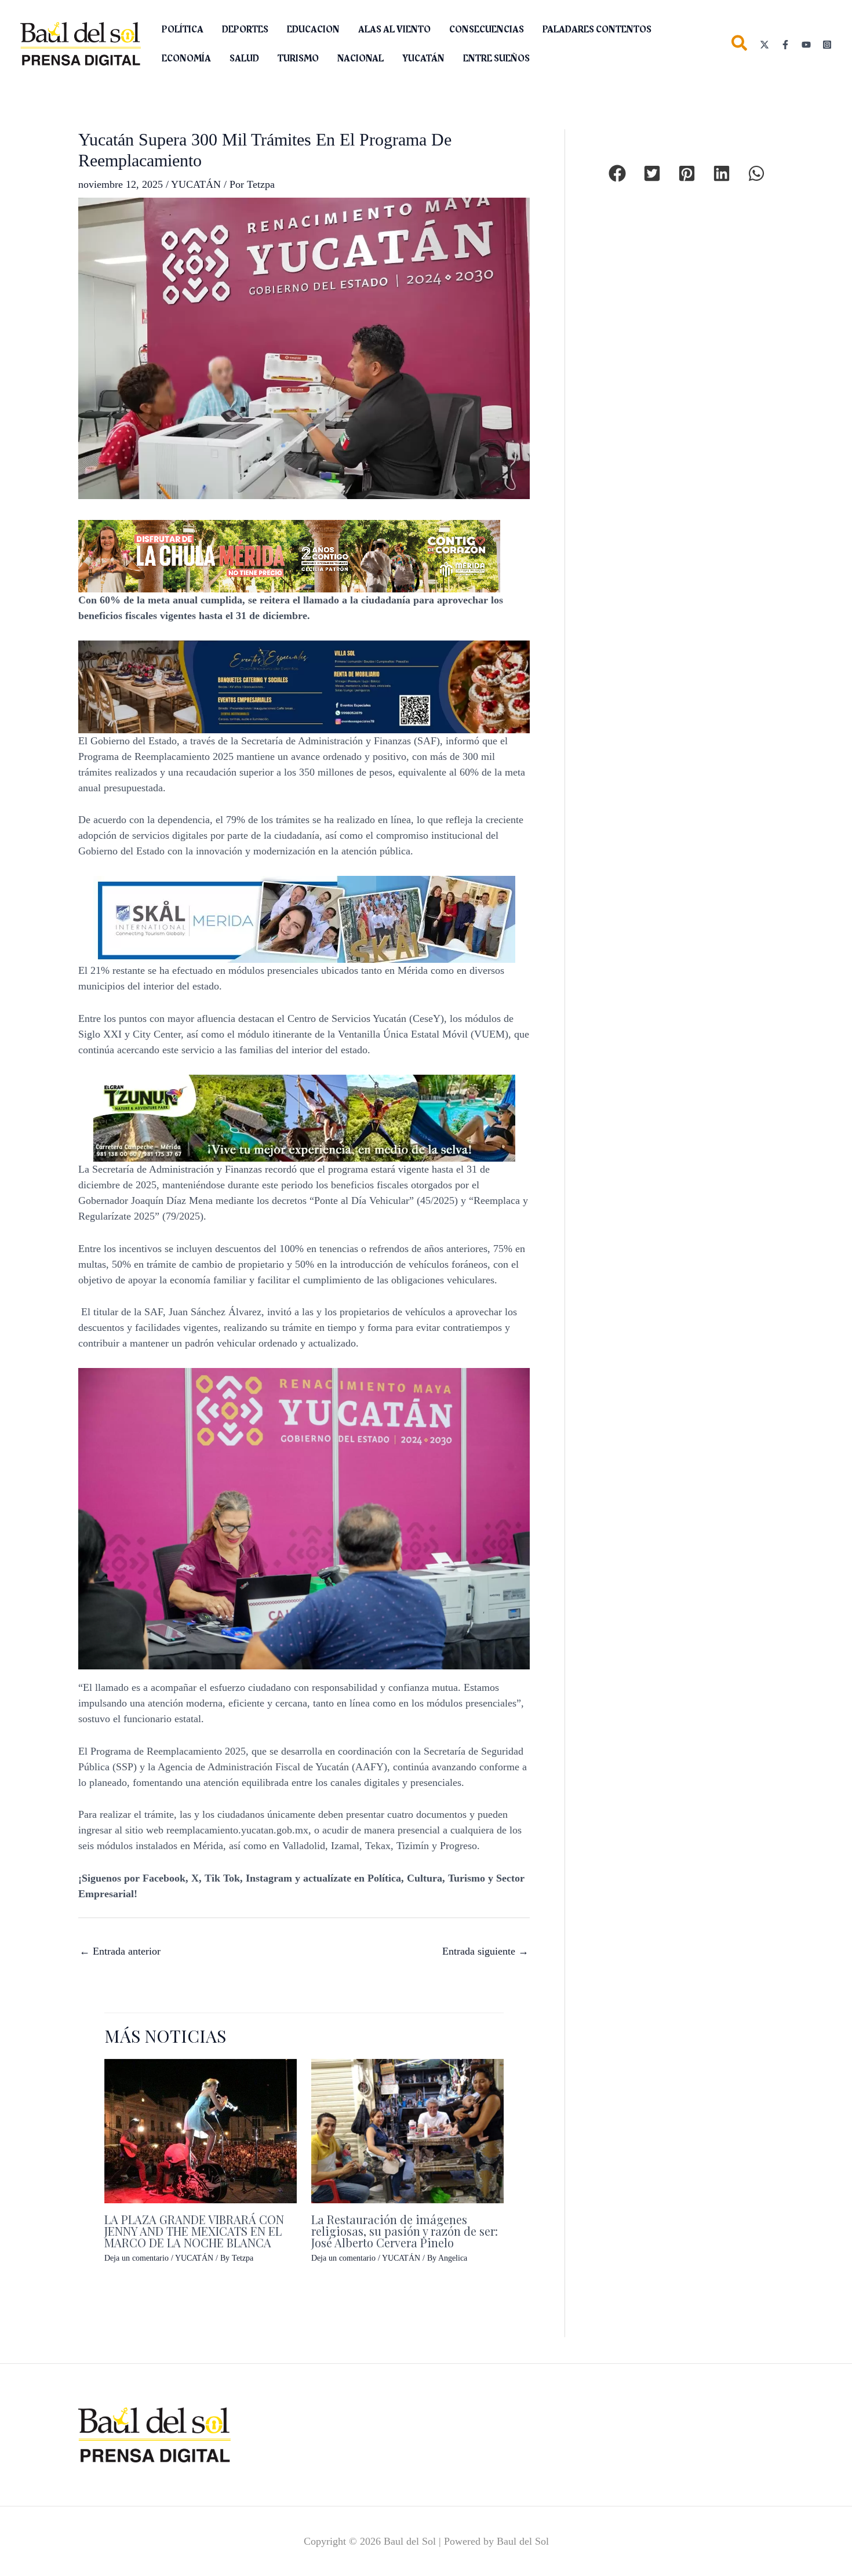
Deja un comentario (136, 2258)
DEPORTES (245, 30)
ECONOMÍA (186, 59)
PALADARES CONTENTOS (597, 30)
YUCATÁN (423, 59)
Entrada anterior (120, 1951)
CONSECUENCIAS (487, 30)
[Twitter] (764, 45)
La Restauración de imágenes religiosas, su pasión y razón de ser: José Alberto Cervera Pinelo (405, 2231)
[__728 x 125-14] (289, 555)
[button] (740, 46)
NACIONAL (361, 59)
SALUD (244, 59)
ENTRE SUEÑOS (496, 59)
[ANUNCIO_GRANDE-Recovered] (304, 1117)
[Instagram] (827, 45)
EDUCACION (313, 30)
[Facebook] (785, 45)
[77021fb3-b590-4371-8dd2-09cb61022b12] (304, 918)
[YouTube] (806, 45)
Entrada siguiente (485, 1951)
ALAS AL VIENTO (394, 30)
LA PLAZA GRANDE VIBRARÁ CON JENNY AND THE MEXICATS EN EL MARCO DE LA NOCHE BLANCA (194, 2231)
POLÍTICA (183, 30)
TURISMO (298, 59)
